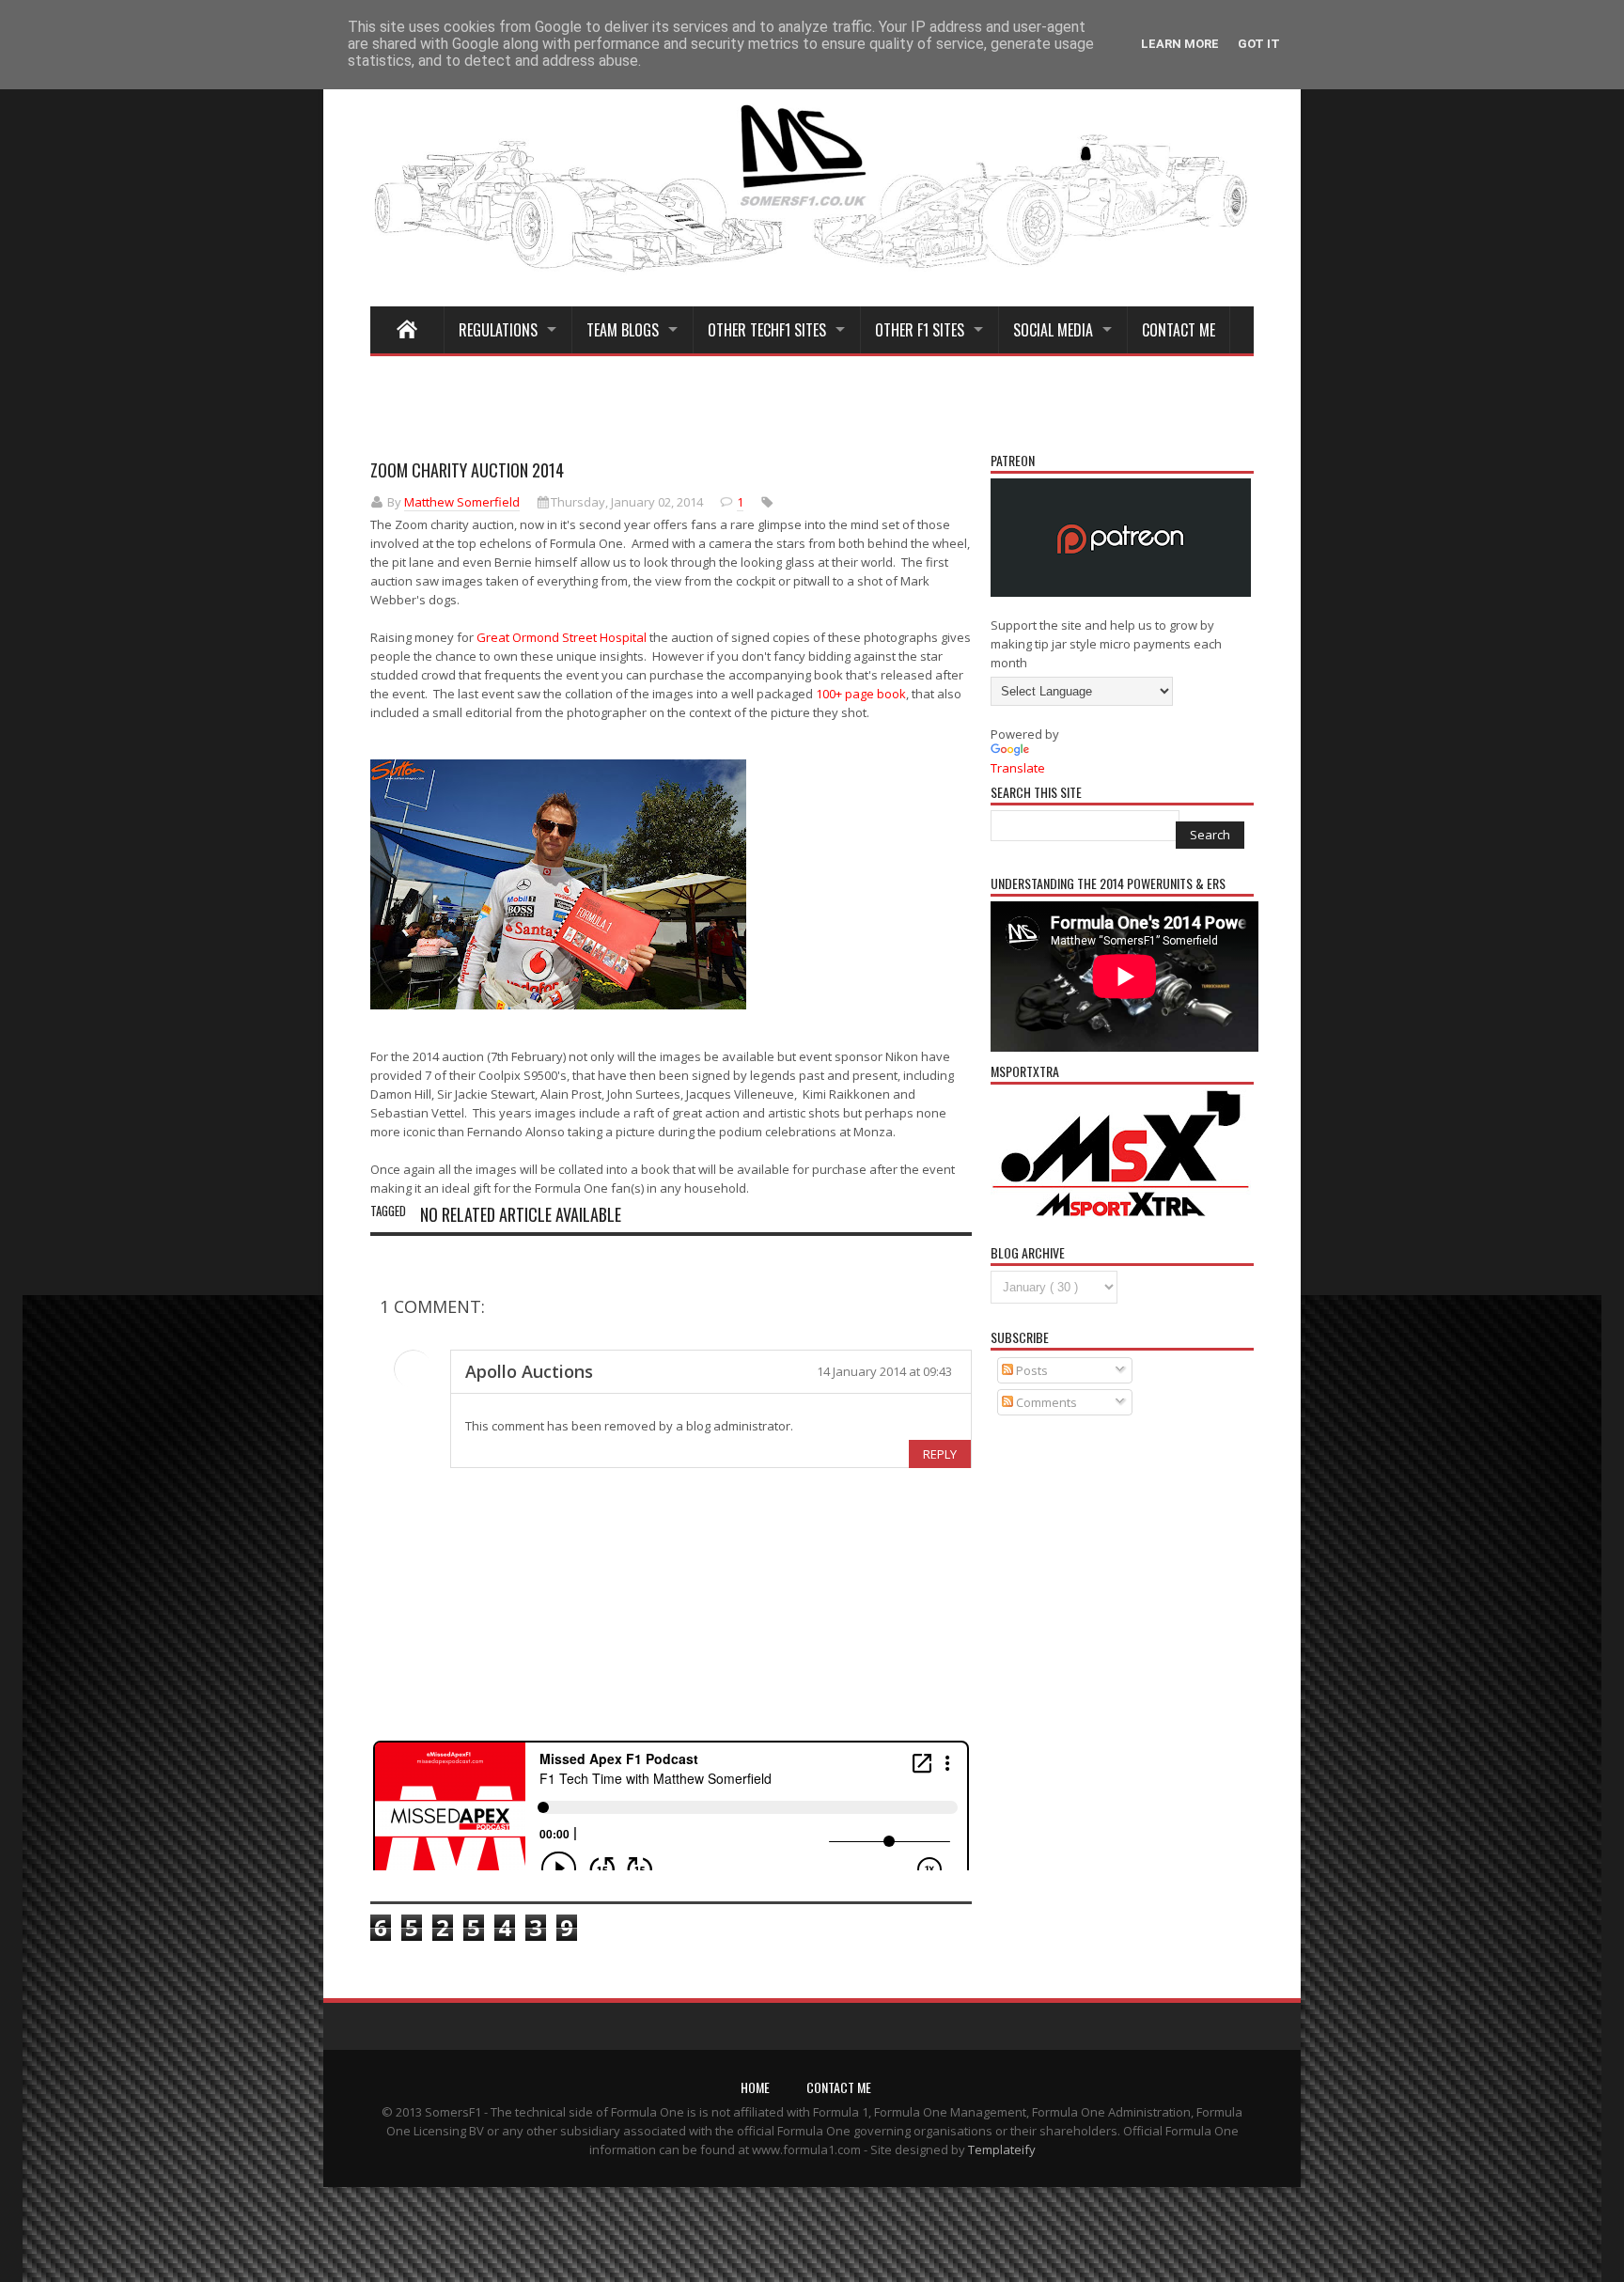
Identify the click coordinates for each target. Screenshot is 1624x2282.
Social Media (1053, 330)
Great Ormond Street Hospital (562, 637)
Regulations (498, 330)
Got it (1259, 44)
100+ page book (861, 694)
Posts (1031, 1370)
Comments (1045, 1402)
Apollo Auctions (529, 1371)
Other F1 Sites (920, 330)
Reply (940, 1454)
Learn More (1180, 44)
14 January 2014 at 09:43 (884, 1371)
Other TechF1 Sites (767, 330)
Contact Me (1179, 330)
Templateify (1002, 2149)
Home (755, 2087)
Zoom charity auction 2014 (467, 470)
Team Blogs (623, 330)
